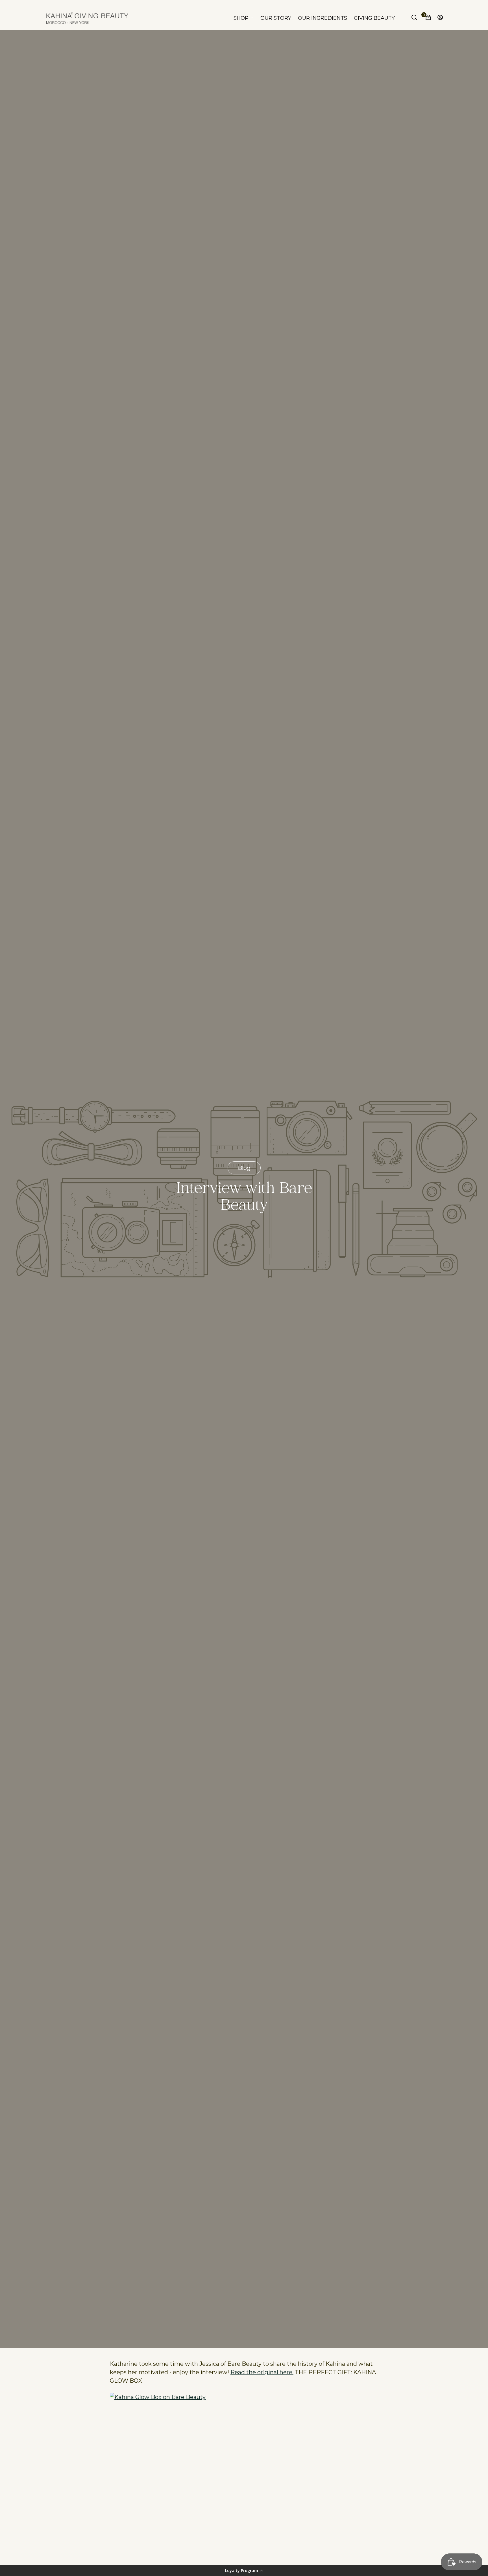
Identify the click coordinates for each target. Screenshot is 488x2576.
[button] (244, 2570)
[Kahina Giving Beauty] (87, 18)
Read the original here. (262, 2372)
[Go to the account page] (439, 18)
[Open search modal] (415, 18)
